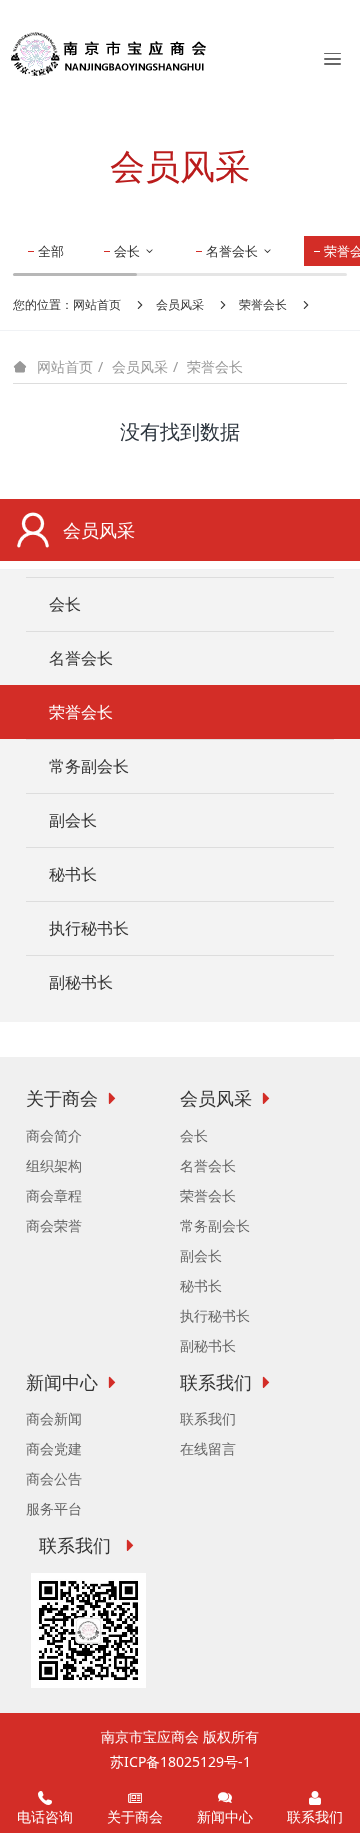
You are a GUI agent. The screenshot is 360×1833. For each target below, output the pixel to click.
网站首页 (97, 304)
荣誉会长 (263, 304)
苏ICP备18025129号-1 (180, 1761)
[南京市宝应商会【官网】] (108, 53)
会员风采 (180, 304)
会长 (128, 251)
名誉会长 (233, 251)
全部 (51, 251)
